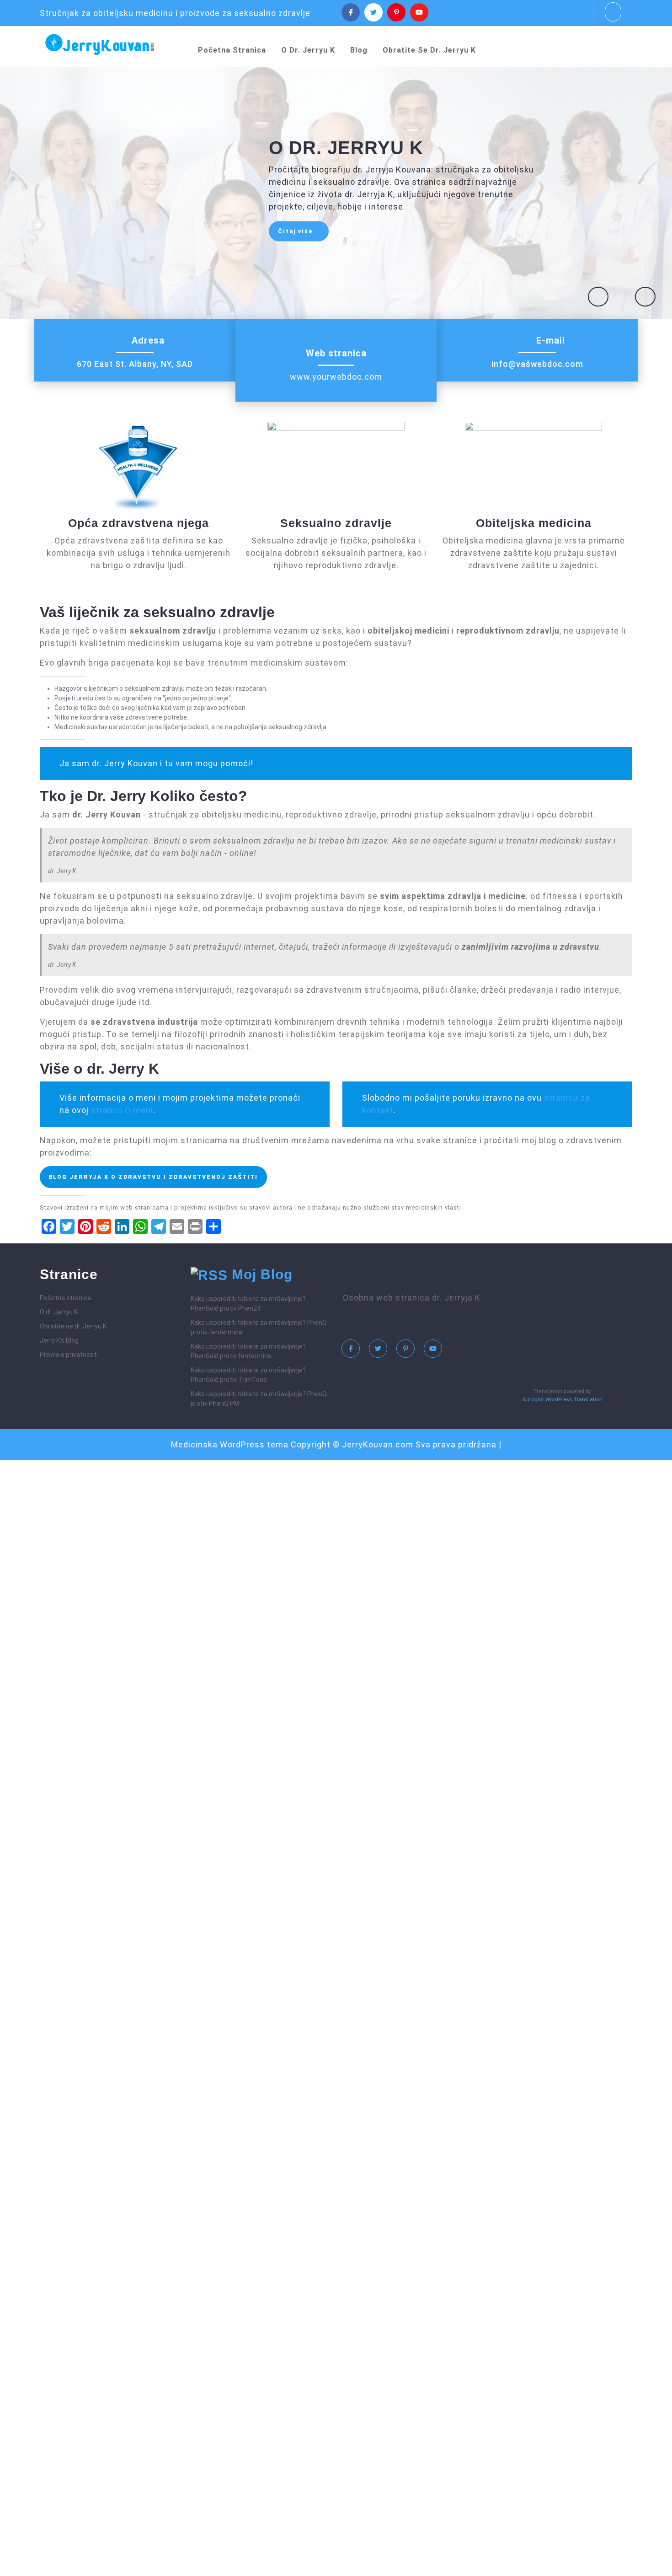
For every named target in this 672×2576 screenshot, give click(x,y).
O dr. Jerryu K (308, 50)
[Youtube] (419, 12)
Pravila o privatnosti (69, 1355)
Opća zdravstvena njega (139, 523)
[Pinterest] (396, 12)
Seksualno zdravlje (336, 523)
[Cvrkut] (373, 12)
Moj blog (262, 1274)
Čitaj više (303, 234)
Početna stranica (232, 50)
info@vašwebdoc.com (537, 364)
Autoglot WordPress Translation (563, 1399)
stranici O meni (122, 1110)
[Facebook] (351, 12)
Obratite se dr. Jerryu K (429, 50)
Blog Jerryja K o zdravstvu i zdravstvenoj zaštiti (153, 1177)
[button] (598, 297)
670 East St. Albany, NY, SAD (135, 364)
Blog (359, 50)
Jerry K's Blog (59, 1340)
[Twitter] (380, 1351)
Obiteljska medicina (534, 523)
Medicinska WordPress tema (230, 1444)
